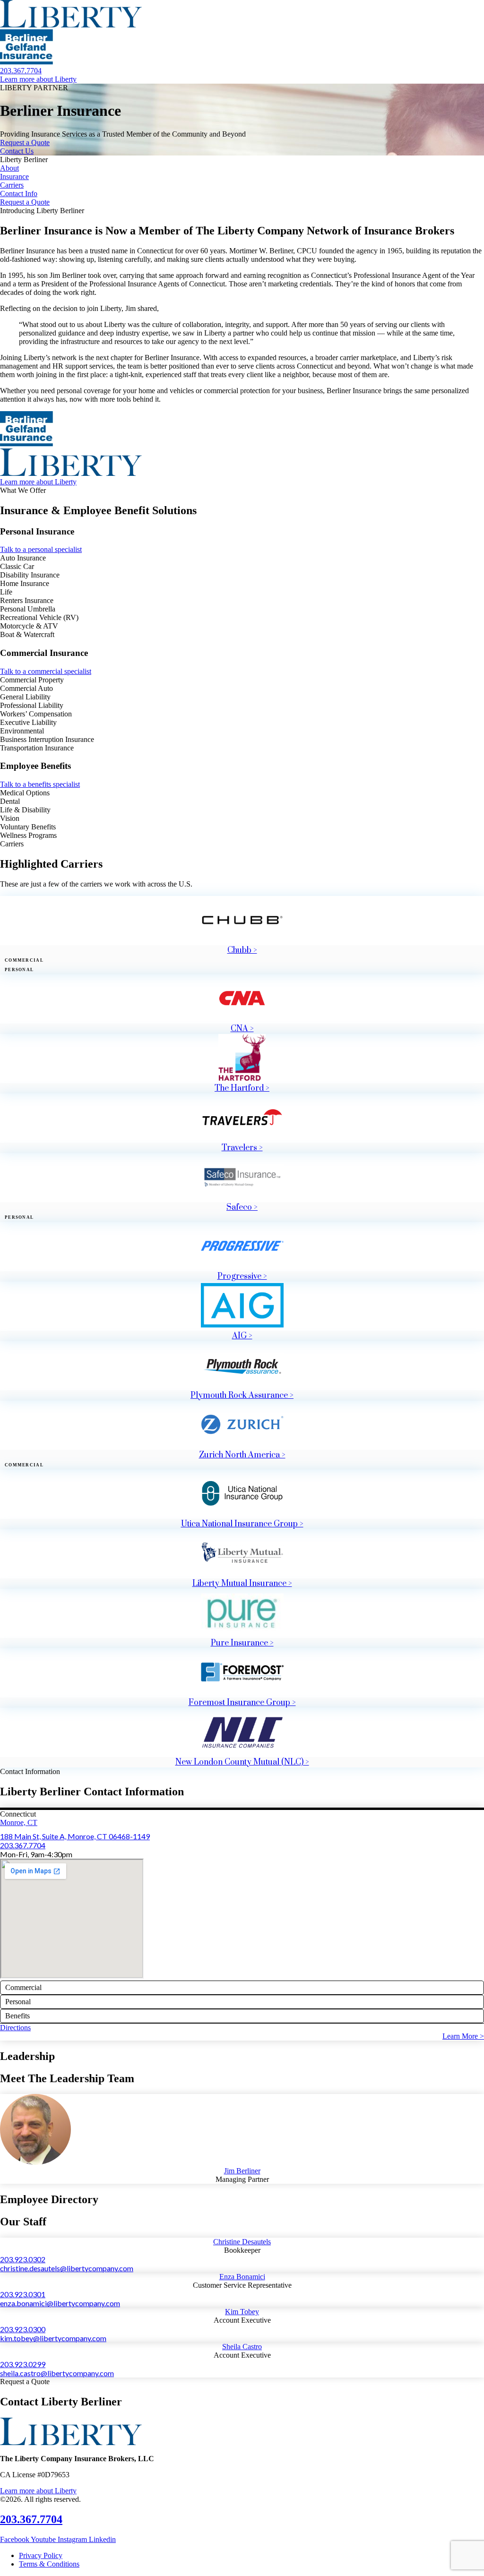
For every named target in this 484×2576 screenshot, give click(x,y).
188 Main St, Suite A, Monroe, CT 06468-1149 (75, 1836)
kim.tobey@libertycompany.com (53, 2338)
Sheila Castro (242, 2347)
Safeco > (242, 1207)
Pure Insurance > (242, 1643)
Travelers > (242, 1148)
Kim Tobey (242, 2312)
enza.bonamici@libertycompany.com (60, 2303)
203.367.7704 (23, 1845)
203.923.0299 (23, 2364)
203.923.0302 (23, 2259)
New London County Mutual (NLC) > (242, 1762)
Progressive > (242, 1276)
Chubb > (242, 950)
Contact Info (19, 194)
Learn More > (463, 2036)
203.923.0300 (23, 2329)
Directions (15, 2028)
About (9, 168)
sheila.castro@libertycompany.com (57, 2373)
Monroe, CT (19, 1822)
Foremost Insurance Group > (242, 1703)
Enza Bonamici (242, 2277)
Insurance (14, 177)
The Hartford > (242, 1088)
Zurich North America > (242, 1455)
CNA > (242, 1029)
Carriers (12, 185)
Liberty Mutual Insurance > (242, 1584)
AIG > (242, 1336)
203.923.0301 (23, 2294)
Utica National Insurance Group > (242, 1524)
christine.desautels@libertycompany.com (67, 2268)
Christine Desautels (242, 2242)
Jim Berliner (242, 2171)
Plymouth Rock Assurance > (242, 1396)
